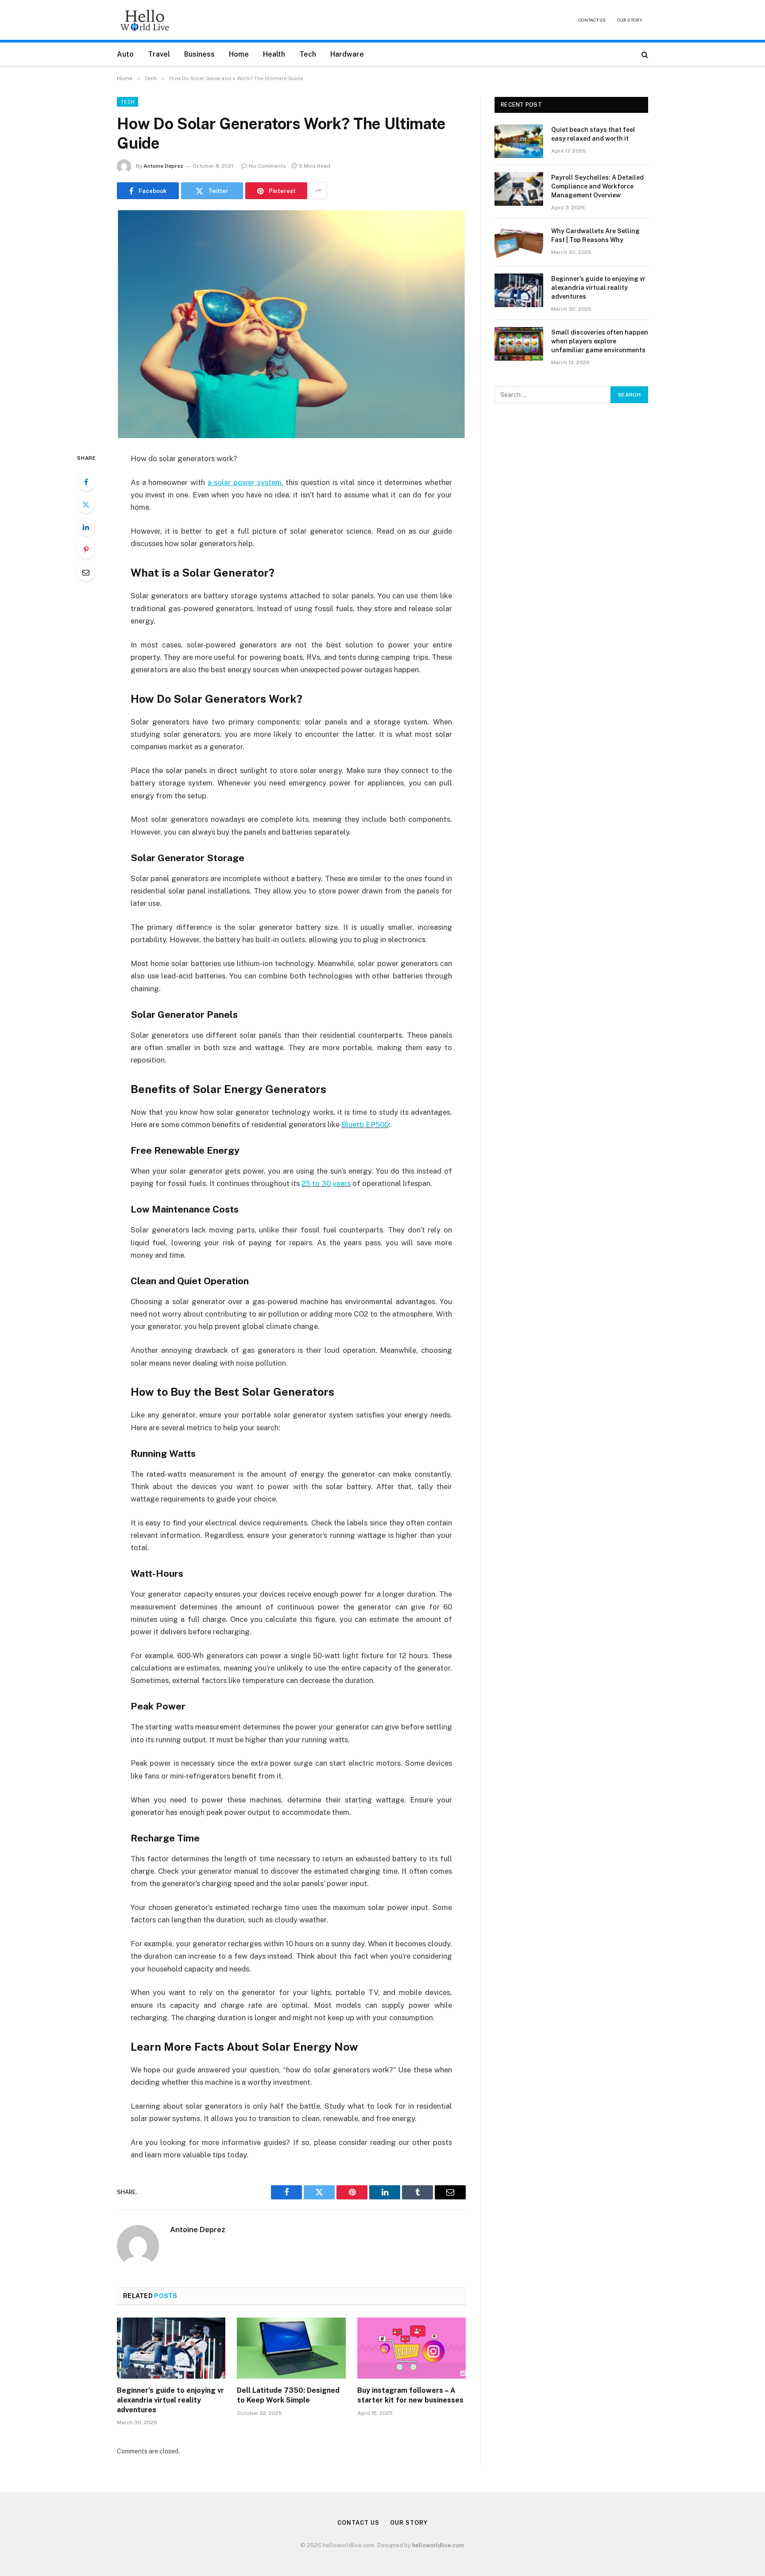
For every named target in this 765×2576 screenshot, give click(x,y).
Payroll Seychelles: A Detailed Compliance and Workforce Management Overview (597, 186)
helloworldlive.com (438, 2545)
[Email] (86, 572)
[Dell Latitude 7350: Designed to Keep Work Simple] (291, 2348)
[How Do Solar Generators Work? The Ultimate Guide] (291, 324)
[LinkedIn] (86, 527)
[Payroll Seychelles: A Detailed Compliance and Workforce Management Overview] (519, 189)
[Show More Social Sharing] (318, 191)
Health (274, 54)
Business (199, 54)
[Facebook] (86, 482)
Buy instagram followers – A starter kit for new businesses (410, 2395)
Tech (308, 54)
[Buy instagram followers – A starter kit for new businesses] (411, 2348)
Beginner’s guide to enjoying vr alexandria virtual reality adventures (170, 2400)
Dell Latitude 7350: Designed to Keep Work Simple (288, 2395)
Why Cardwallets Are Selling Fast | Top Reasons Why (595, 235)
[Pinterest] (86, 550)
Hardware (347, 54)
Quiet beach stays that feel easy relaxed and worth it (593, 134)
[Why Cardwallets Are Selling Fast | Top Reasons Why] (519, 243)
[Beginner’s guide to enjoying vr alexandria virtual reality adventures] (171, 2348)
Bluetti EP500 (365, 1124)
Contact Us (592, 20)
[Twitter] (86, 504)
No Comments (267, 166)
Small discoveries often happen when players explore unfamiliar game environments (600, 341)
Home (239, 54)
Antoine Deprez (163, 166)
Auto (125, 54)
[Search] (644, 54)
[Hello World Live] (145, 20)
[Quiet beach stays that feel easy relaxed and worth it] (519, 141)
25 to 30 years (326, 1183)
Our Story (630, 20)
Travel (159, 54)
